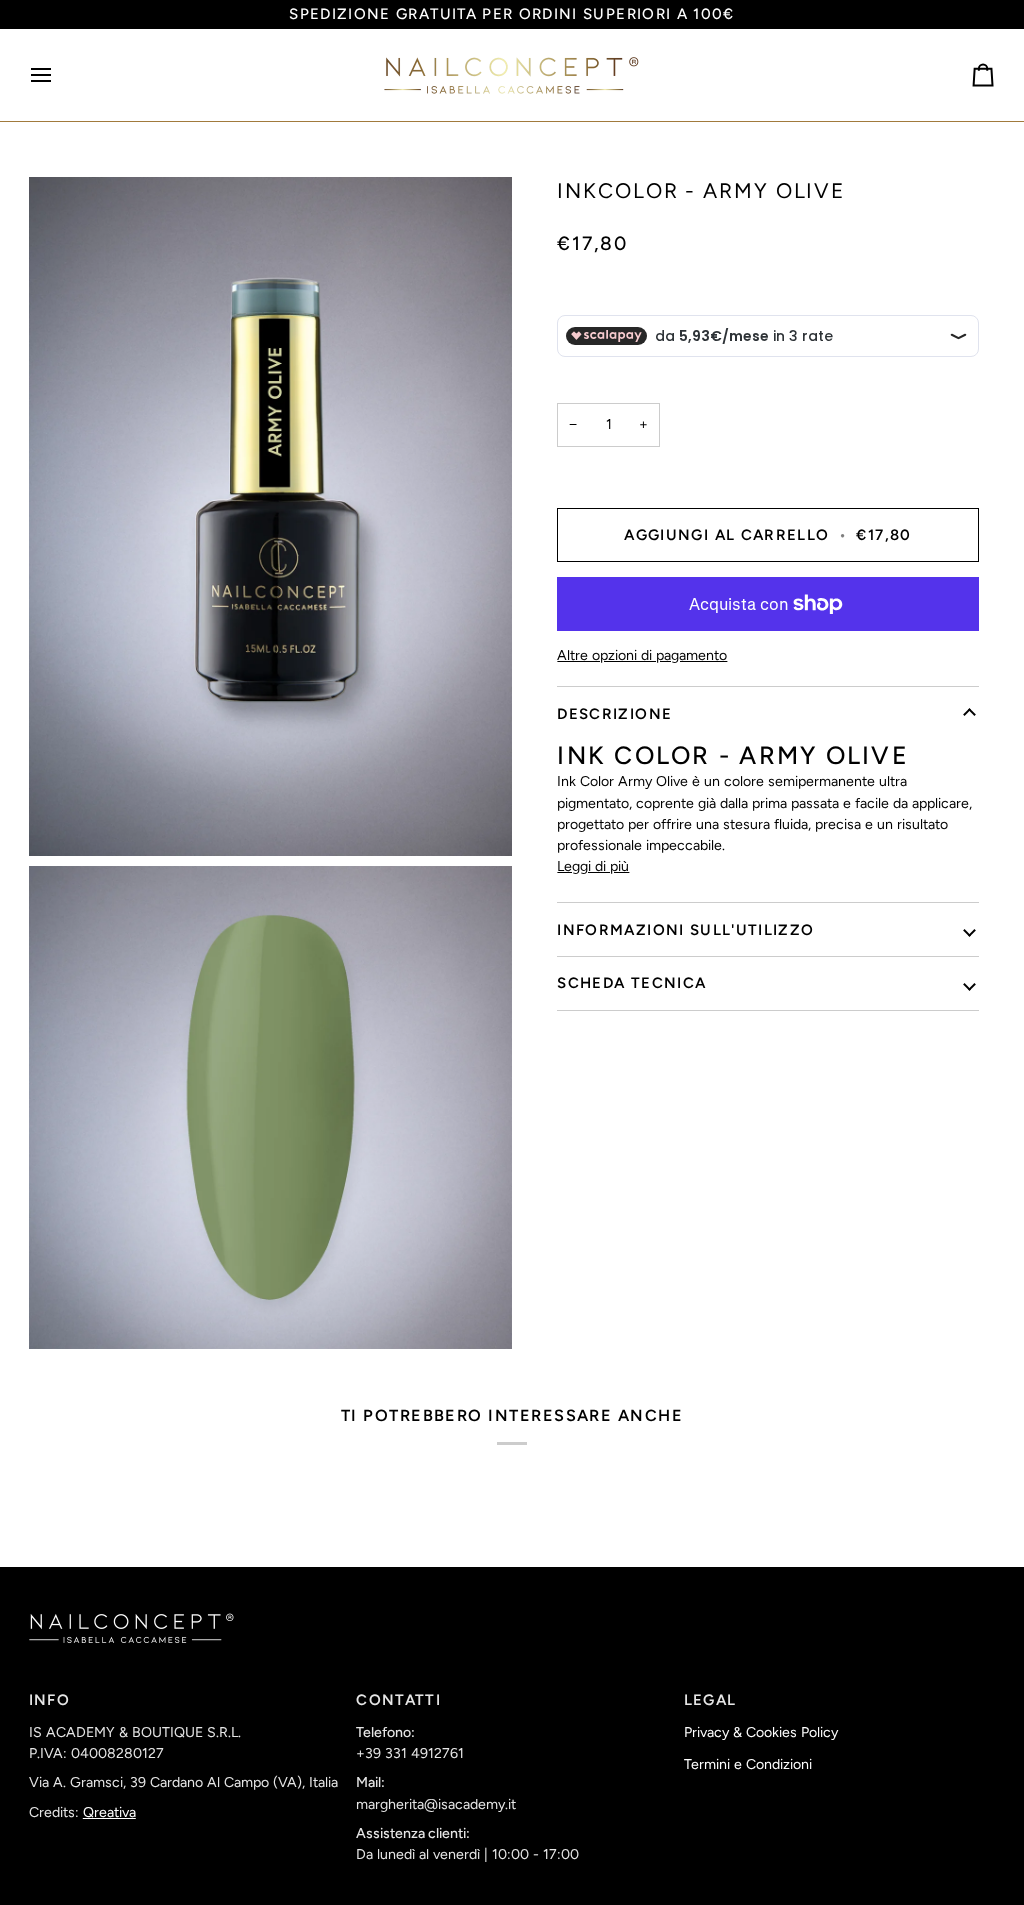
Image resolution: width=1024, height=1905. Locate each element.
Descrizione (614, 714)
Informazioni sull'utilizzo (685, 930)
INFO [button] (49, 1700)
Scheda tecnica (631, 983)
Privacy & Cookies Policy (761, 1732)
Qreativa (109, 1812)
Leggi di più (593, 866)
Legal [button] (710, 1700)
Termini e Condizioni (748, 1764)
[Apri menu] (59, 75)
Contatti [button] (398, 1700)
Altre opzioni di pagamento (642, 655)
